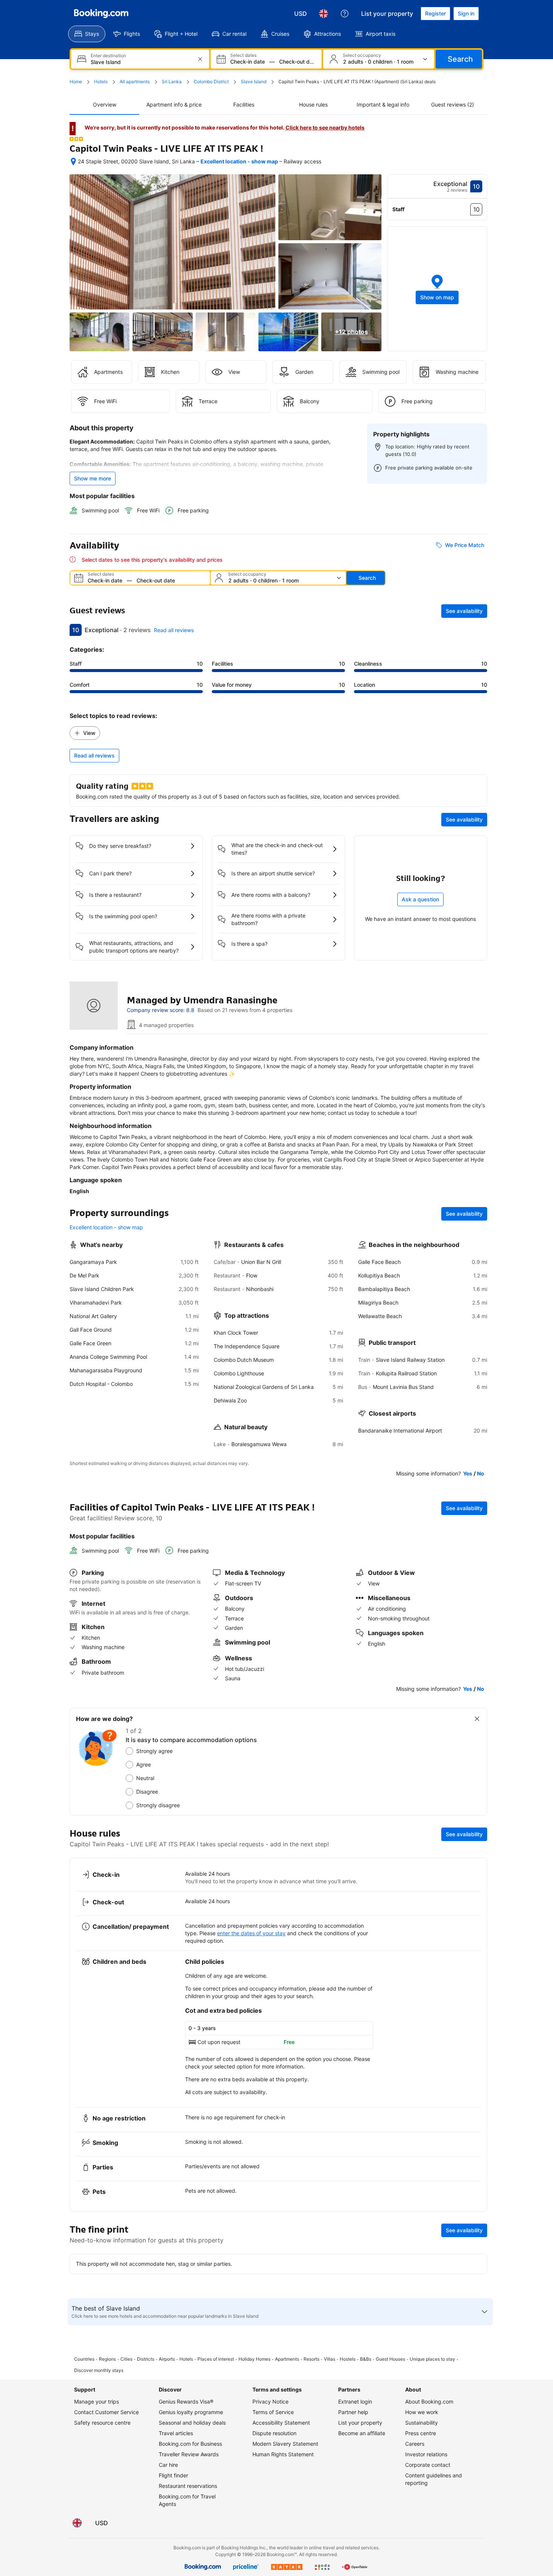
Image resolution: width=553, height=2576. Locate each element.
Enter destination (108, 56)
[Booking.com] (101, 14)
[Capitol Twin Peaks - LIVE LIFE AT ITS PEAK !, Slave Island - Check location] (73, 162)
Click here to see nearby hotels (325, 127)
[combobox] (141, 62)
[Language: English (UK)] (324, 14)
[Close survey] (477, 1719)
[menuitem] (87, 34)
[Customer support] (345, 14)
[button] (76, 139)
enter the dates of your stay (251, 1933)
